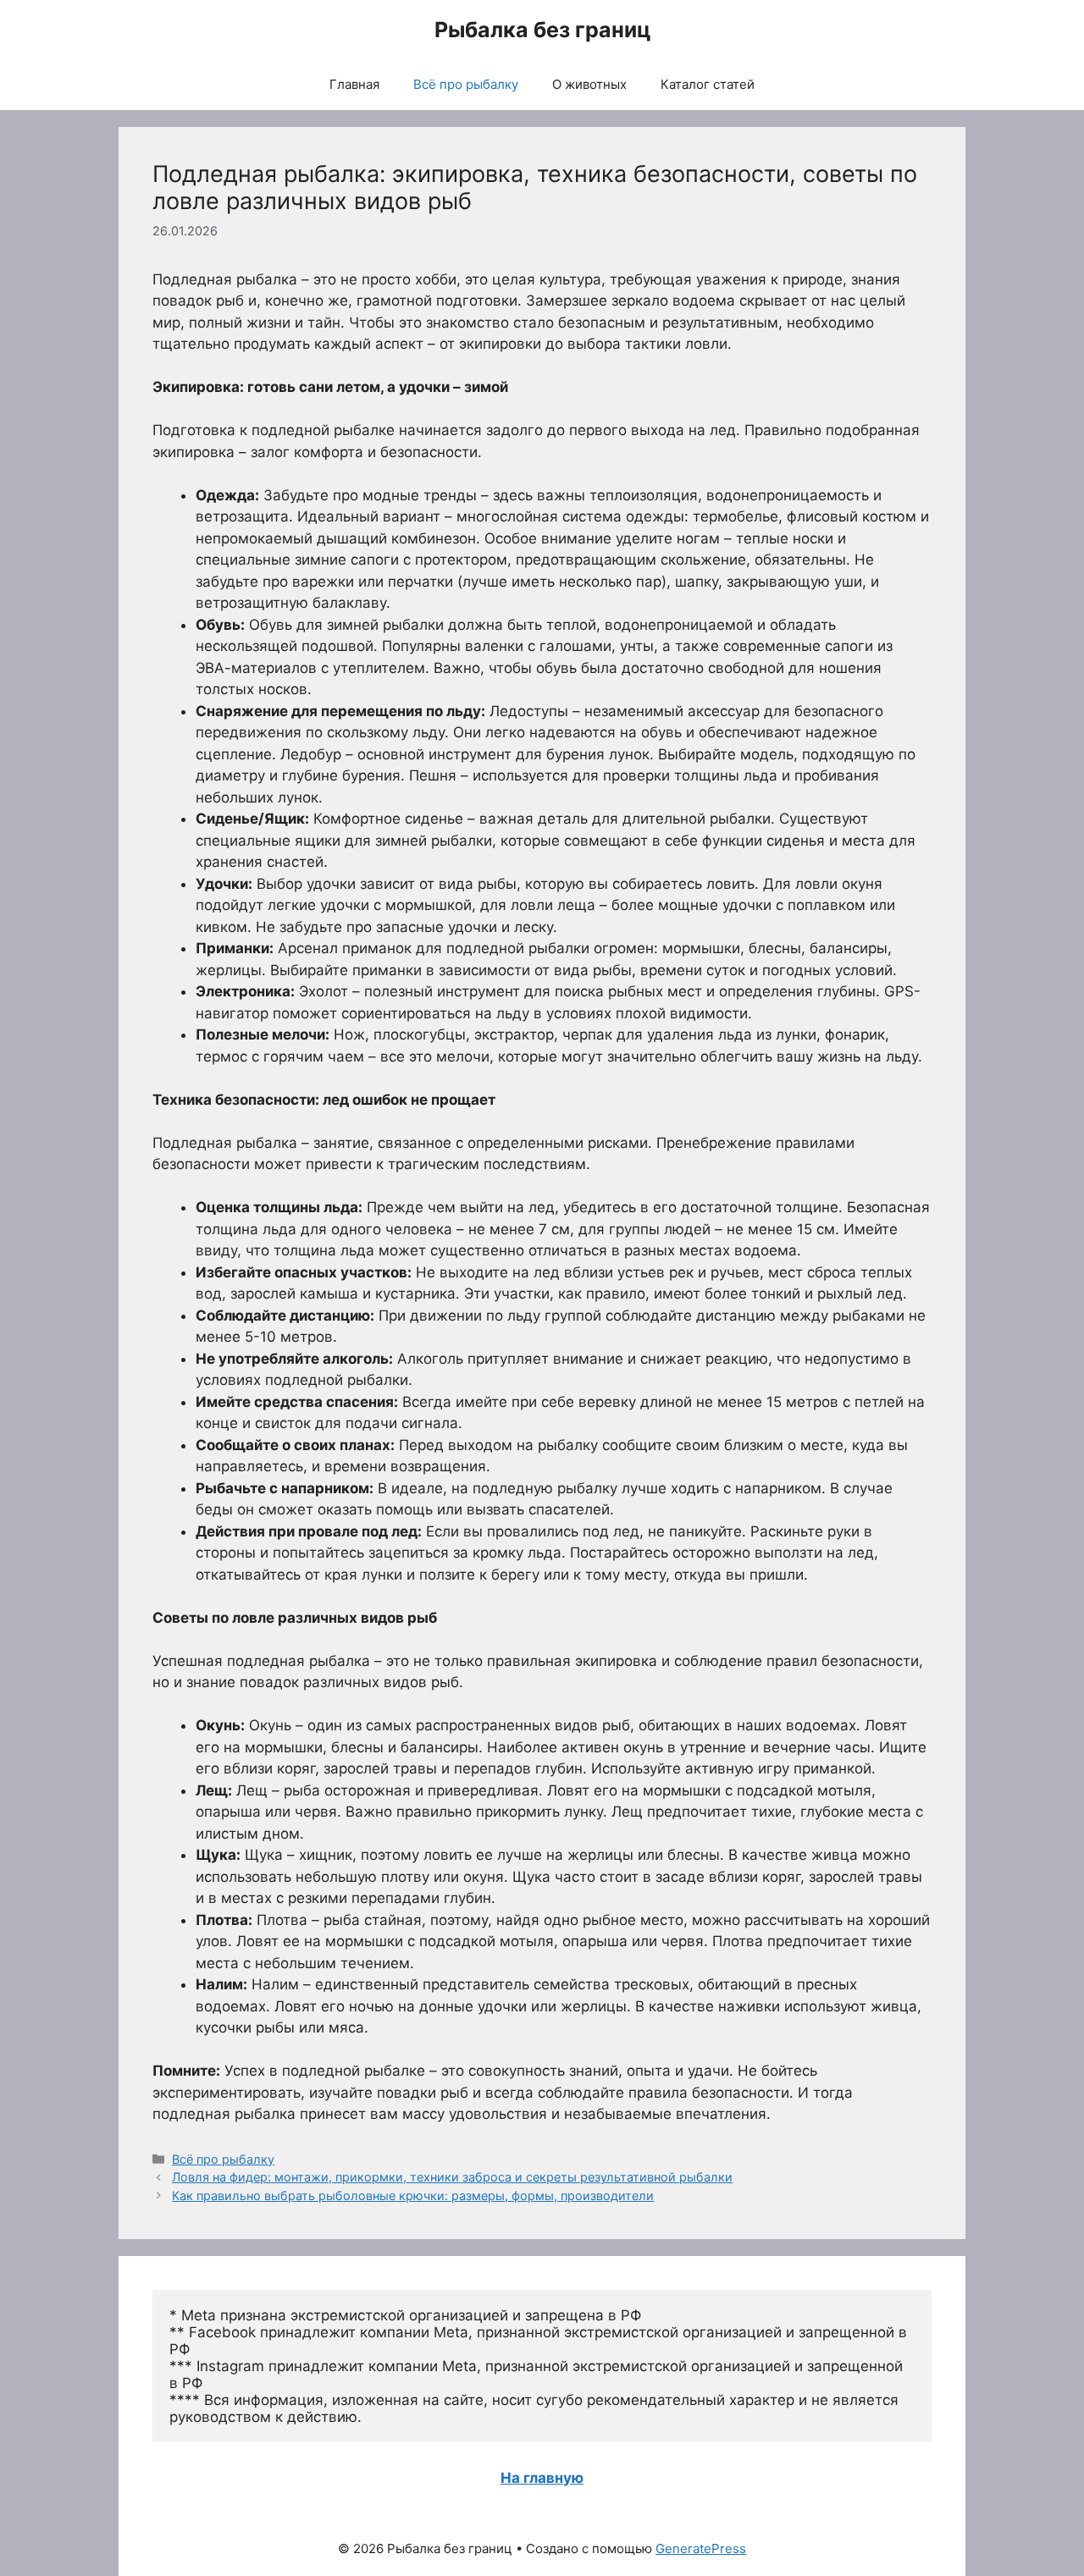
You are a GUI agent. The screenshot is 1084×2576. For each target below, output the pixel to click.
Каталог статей (708, 84)
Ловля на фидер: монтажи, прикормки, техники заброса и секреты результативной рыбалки (452, 2177)
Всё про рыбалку (466, 84)
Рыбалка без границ (542, 30)
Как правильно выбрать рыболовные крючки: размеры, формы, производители (413, 2195)
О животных (589, 84)
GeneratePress (701, 2548)
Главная (354, 84)
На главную (542, 2478)
